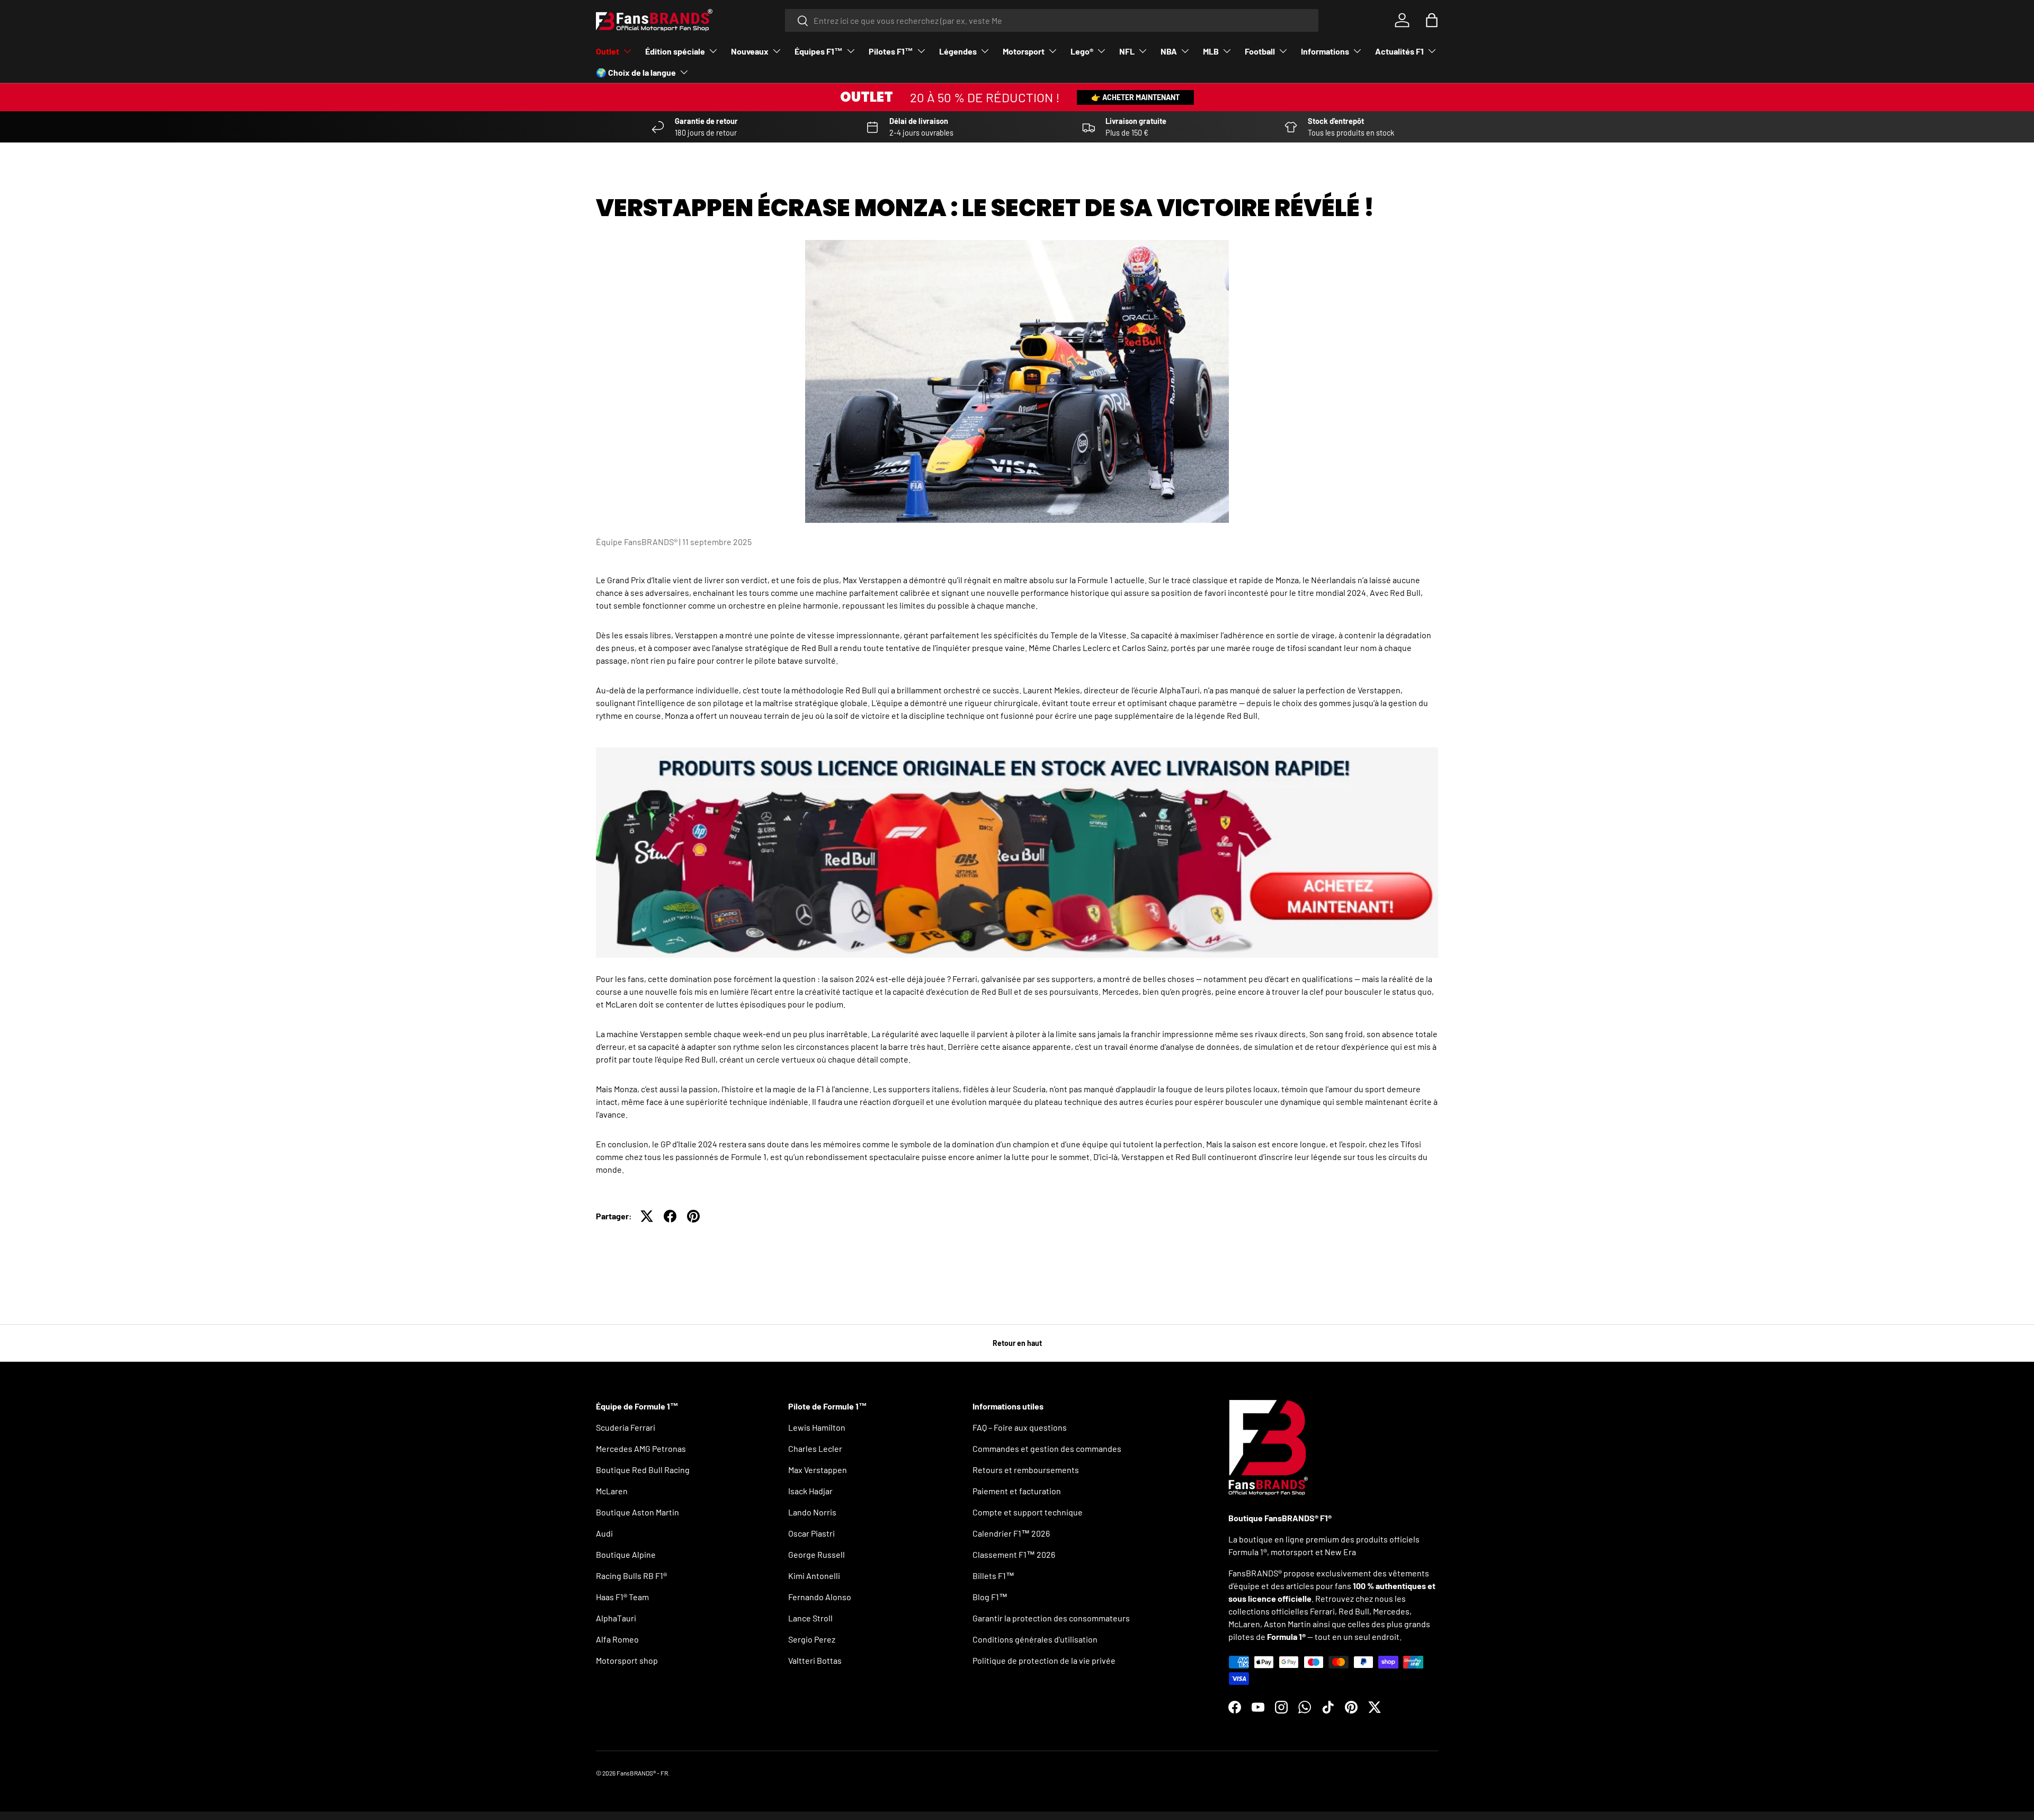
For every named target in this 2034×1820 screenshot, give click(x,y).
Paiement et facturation (1017, 1491)
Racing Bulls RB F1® (631, 1576)
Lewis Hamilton (817, 1427)
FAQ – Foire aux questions (1020, 1427)
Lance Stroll (810, 1618)
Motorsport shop (627, 1660)
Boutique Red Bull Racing (643, 1470)
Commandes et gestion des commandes (1047, 1448)
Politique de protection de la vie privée (1044, 1660)
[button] (1432, 20)
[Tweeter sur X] (647, 1216)
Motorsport (1024, 51)
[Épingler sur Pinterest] (693, 1216)
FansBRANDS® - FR (642, 1773)
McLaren (612, 1491)
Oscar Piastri (811, 1533)
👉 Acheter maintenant (1135, 97)
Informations (1325, 51)
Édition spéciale (675, 51)
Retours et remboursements (1026, 1470)
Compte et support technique (1028, 1512)
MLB (1211, 51)
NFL (1127, 51)
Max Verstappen (818, 1470)
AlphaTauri (616, 1618)
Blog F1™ (990, 1597)
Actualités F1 (1399, 51)
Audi (604, 1533)
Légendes (958, 51)
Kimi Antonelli (814, 1576)
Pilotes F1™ (891, 51)
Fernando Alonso (820, 1597)
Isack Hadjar (810, 1491)
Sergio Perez (812, 1639)
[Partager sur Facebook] (670, 1216)
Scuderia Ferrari (626, 1427)
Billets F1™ (993, 1576)
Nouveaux (750, 51)
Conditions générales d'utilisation (1035, 1639)
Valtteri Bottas (815, 1660)
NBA (1169, 51)
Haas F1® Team (622, 1597)
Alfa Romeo (617, 1639)
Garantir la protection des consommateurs (1051, 1618)
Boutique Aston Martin (637, 1512)
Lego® (1082, 51)
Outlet (608, 51)
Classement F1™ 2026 (1014, 1554)
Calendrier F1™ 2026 (1011, 1533)
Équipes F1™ (819, 51)
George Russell (817, 1554)
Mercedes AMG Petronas (641, 1448)
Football (1260, 51)
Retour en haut (1017, 1343)
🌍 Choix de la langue (636, 72)
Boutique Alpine (626, 1554)
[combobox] (1052, 20)
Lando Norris (812, 1512)
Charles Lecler (815, 1448)
